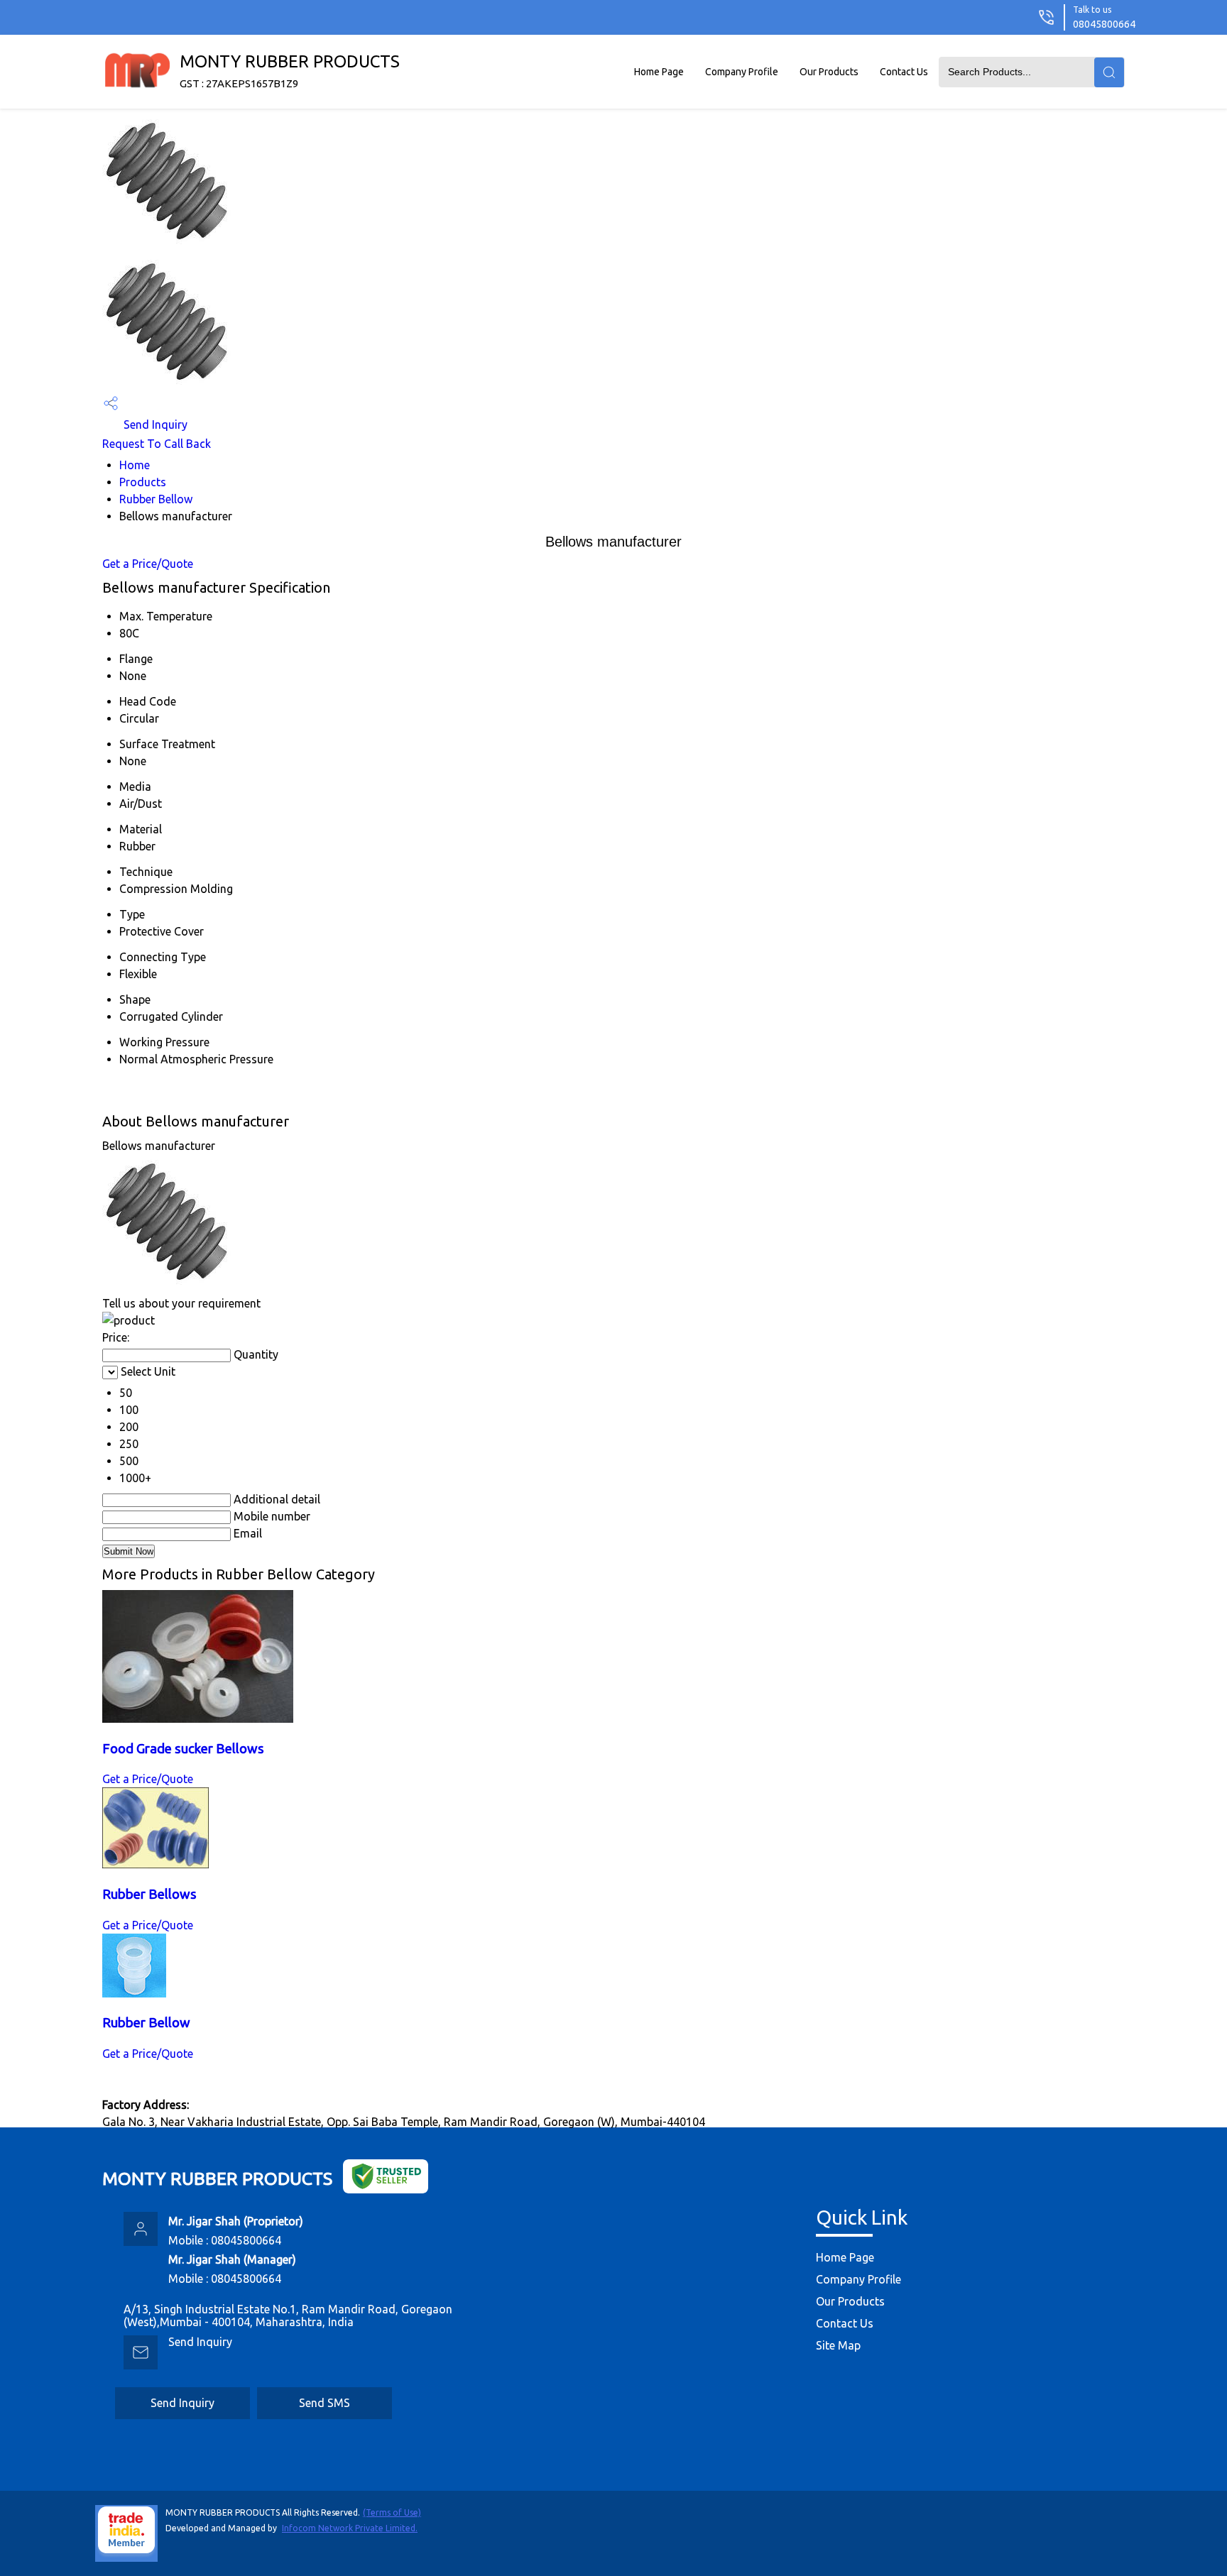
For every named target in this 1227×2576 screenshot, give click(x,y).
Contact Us (904, 72)
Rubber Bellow (156, 499)
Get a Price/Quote (148, 564)
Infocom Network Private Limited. (350, 2528)
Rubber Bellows (149, 1894)
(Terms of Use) (392, 2512)
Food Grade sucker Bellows (183, 1749)
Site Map (838, 2345)
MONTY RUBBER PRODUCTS (290, 71)
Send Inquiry (154, 424)
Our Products (829, 72)
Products (143, 482)
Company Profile (742, 72)
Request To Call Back (157, 444)
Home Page (659, 72)
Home (135, 465)
